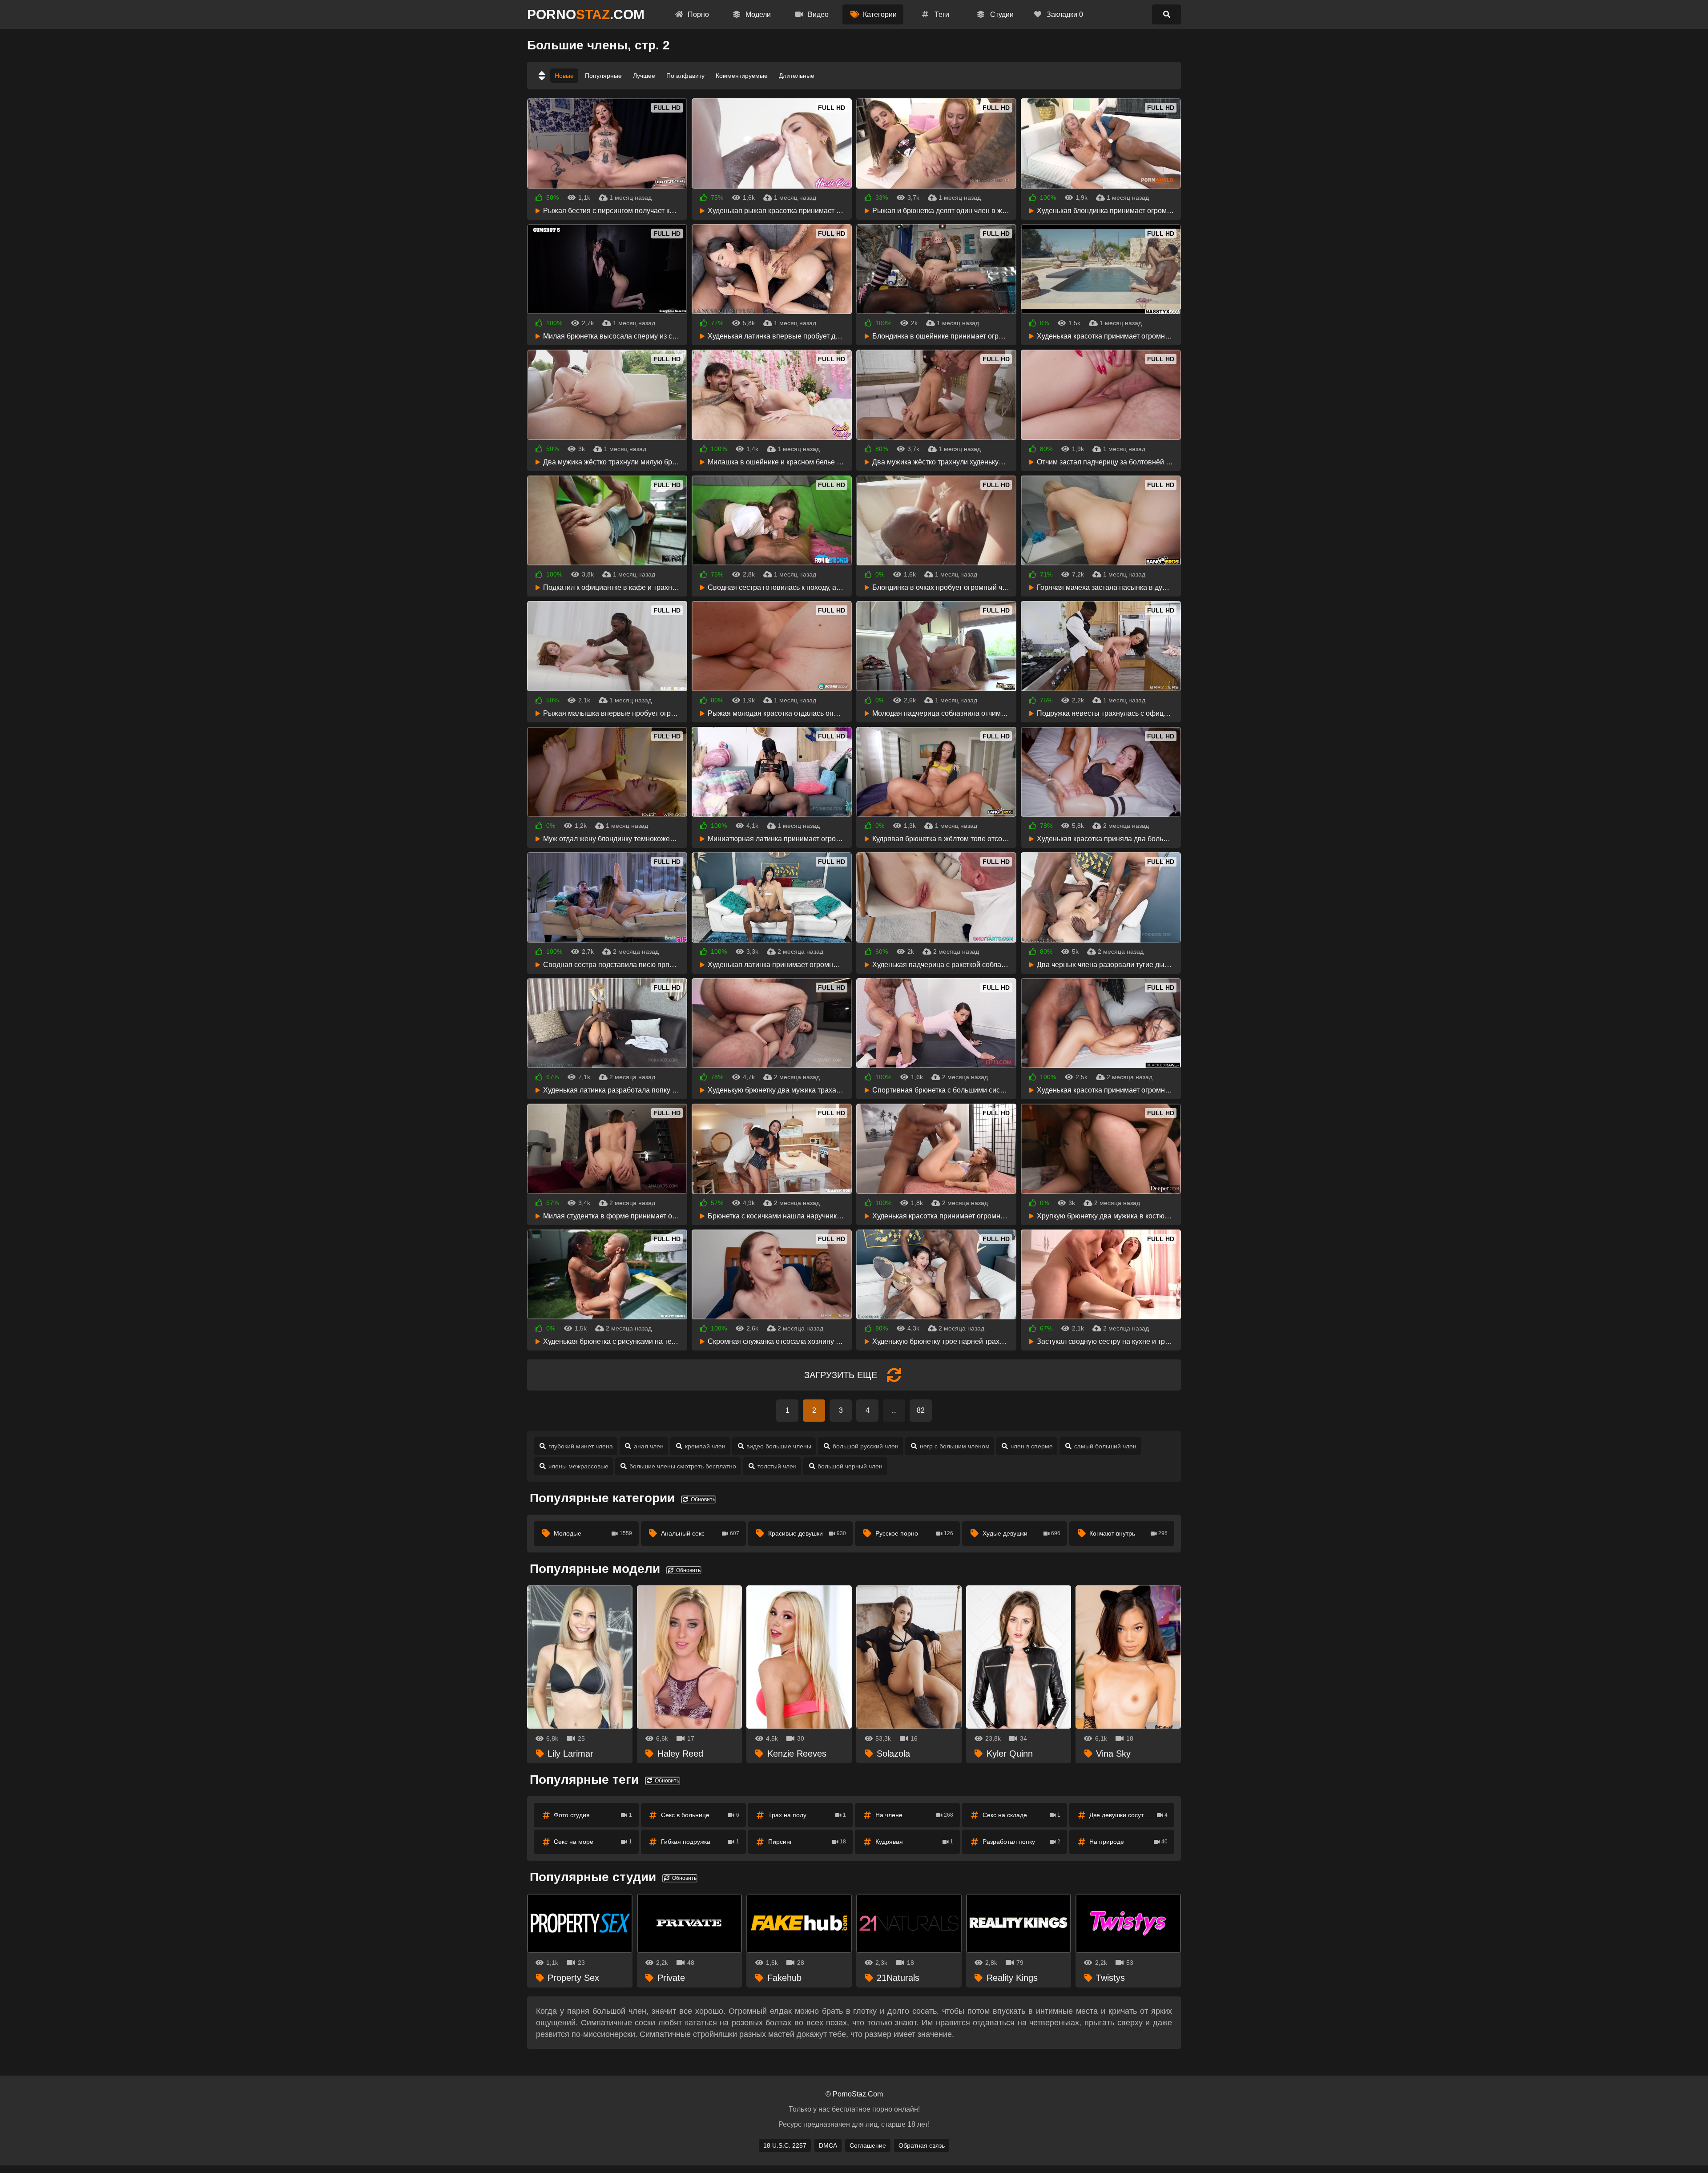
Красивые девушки (807, 1533)
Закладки (1064, 14)
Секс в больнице (700, 1815)
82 (921, 1410)
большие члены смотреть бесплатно (683, 1466)
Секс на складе (1022, 1815)
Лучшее (644, 76)
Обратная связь (922, 2145)
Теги (941, 14)
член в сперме (1032, 1446)
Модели (757, 14)
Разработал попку (1022, 1842)
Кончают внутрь (1128, 1533)
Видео (817, 14)
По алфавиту (685, 76)
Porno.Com (586, 14)
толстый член (777, 1466)
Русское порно (914, 1533)
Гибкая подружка (700, 1842)
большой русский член (866, 1446)
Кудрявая (914, 1842)
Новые (564, 76)
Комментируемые (742, 76)
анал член (649, 1446)
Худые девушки (1022, 1533)
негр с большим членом (955, 1446)
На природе (1128, 1842)
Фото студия (593, 1815)
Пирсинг (807, 1842)
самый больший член (1105, 1446)
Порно (697, 14)
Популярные (603, 76)
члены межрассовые (578, 1466)
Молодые (593, 1533)
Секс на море (593, 1842)
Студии (1001, 14)
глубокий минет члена (581, 1446)
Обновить (702, 1500)
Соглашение (868, 2145)
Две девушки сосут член (1128, 1815)
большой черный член (850, 1466)
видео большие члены (779, 1446)
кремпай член (705, 1446)
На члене (914, 1815)
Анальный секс (700, 1533)
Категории (879, 14)
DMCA (828, 2145)
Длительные (797, 76)
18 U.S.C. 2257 (785, 2145)
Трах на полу (807, 1815)
